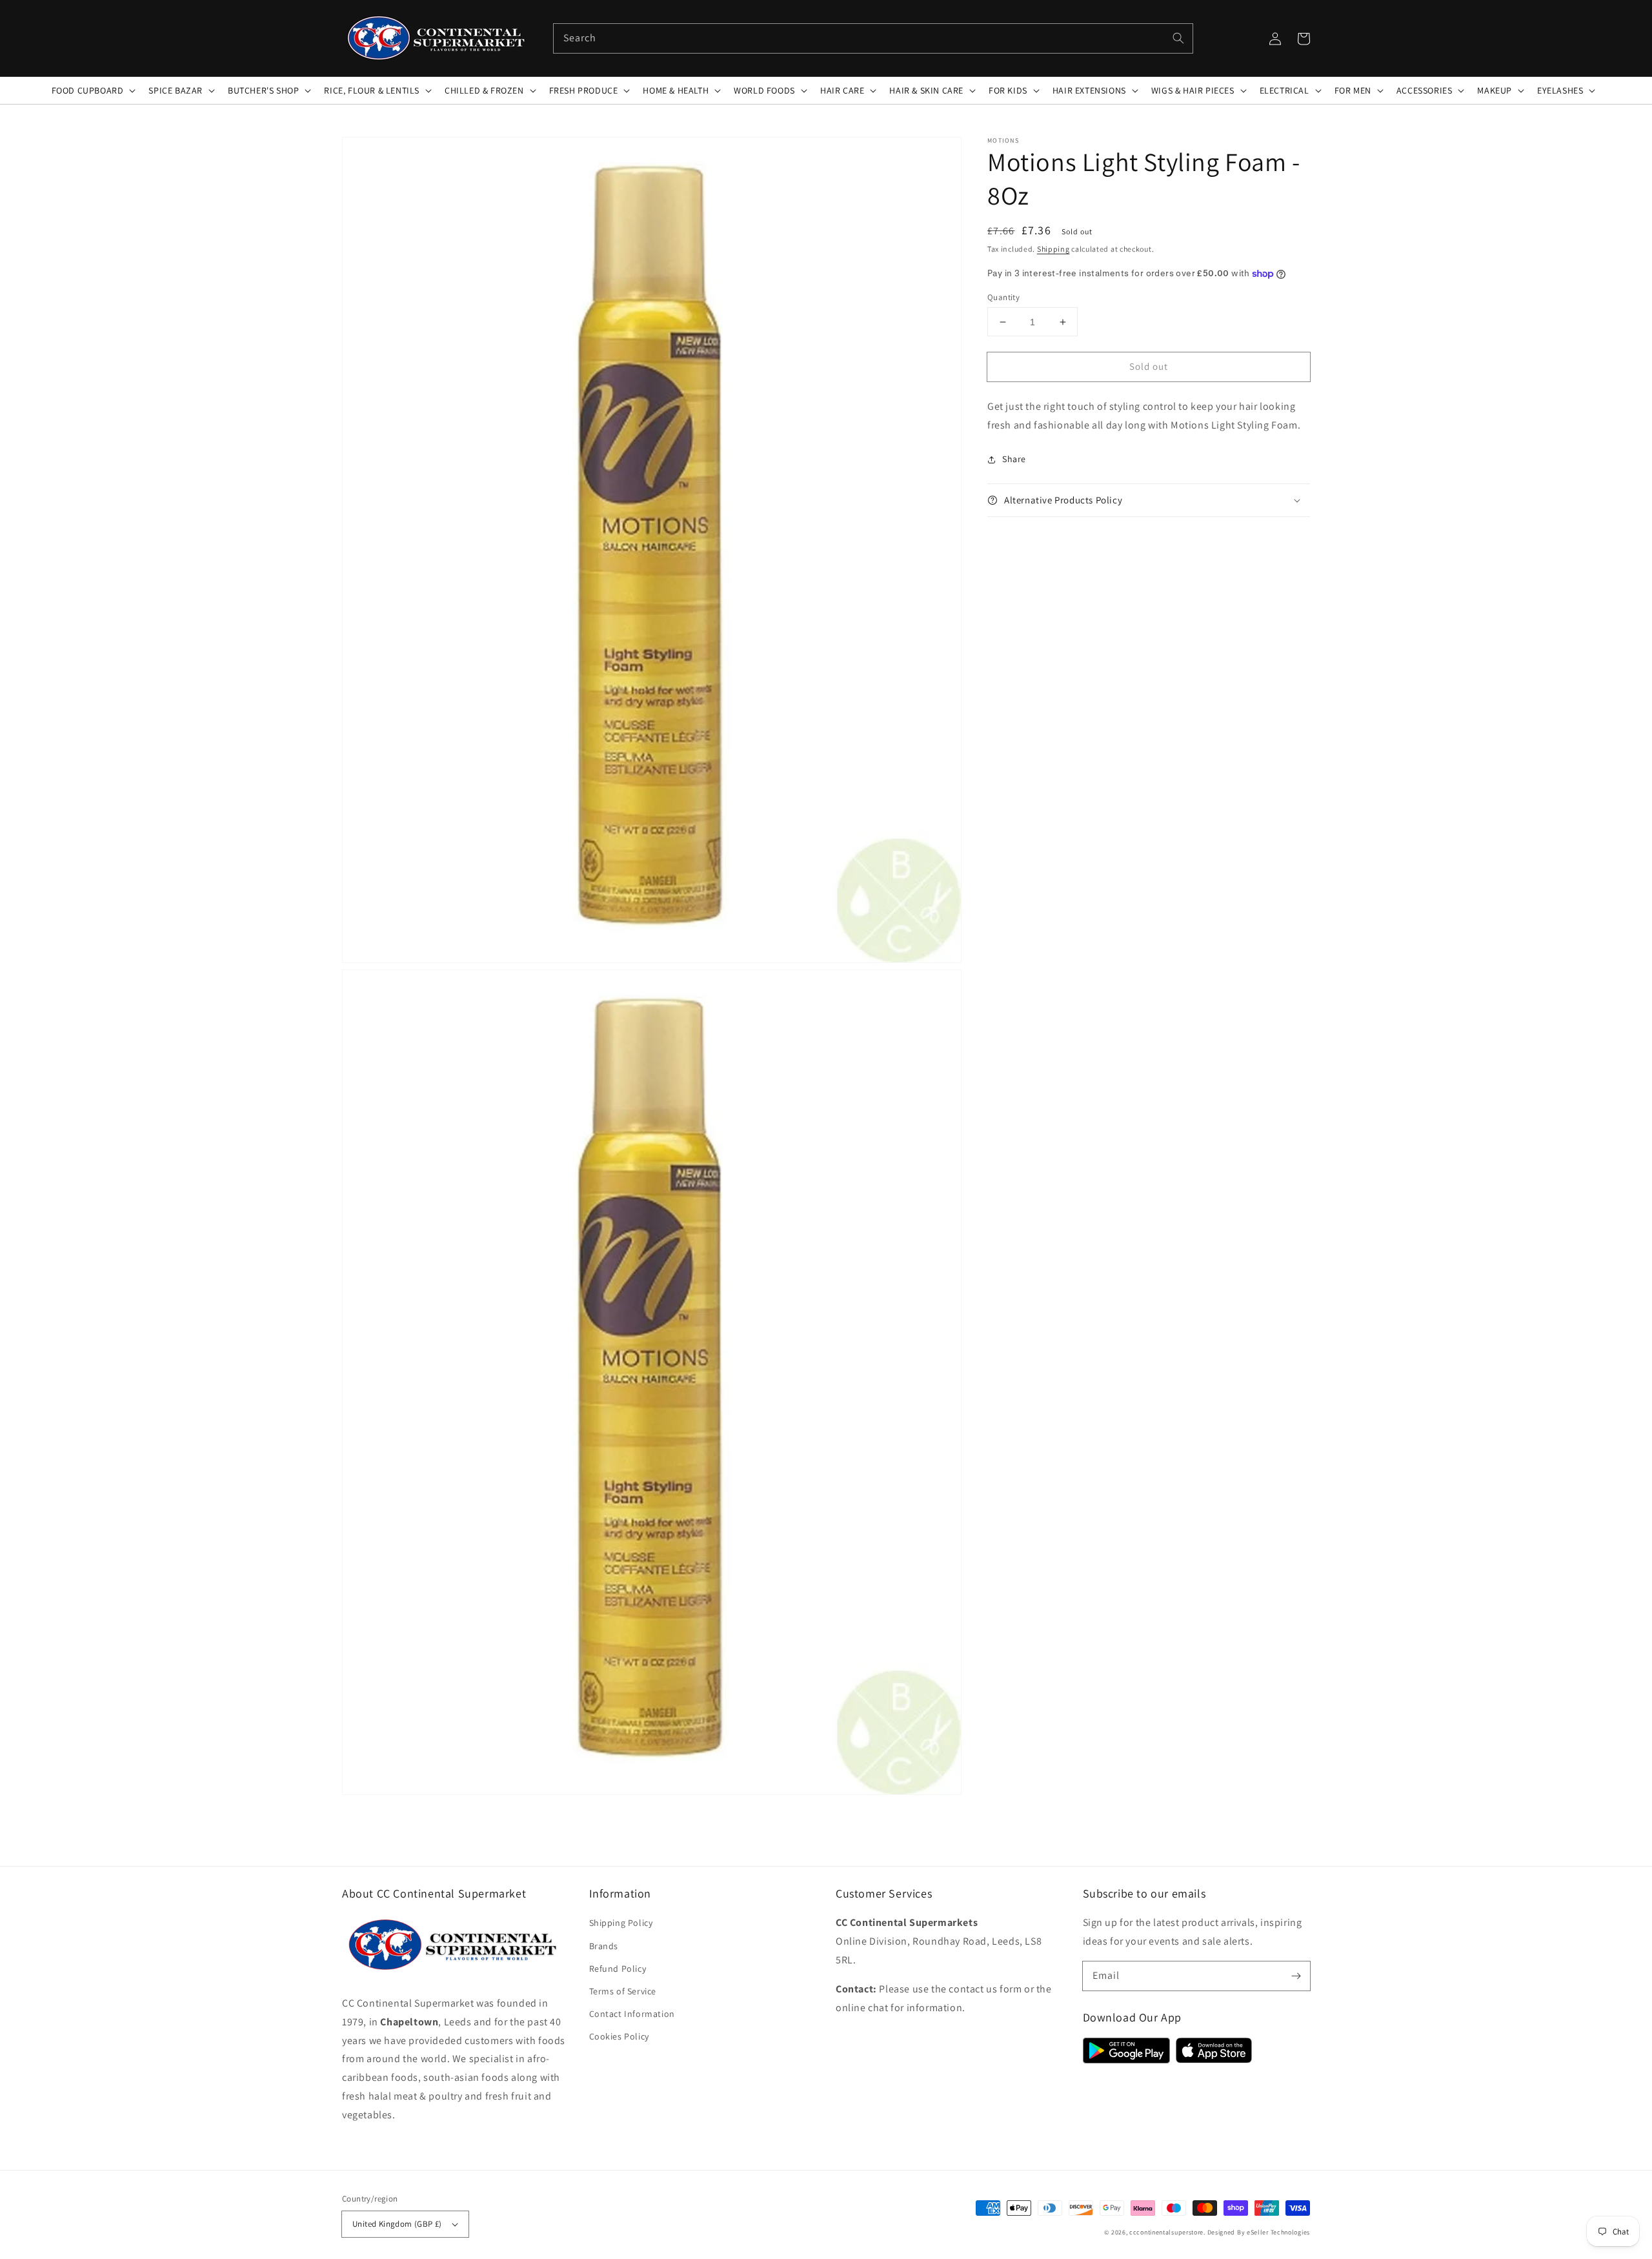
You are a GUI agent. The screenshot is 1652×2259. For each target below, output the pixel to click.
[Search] (1178, 38)
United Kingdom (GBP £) (397, 2224)
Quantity (1003, 297)
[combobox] (873, 38)
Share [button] (1014, 459)
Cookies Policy (619, 2036)
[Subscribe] (1296, 1976)
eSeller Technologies (1278, 2232)
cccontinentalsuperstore (1166, 2232)
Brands (604, 1946)
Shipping (1053, 249)
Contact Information (632, 2014)
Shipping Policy (621, 1923)
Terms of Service (623, 1991)
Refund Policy (618, 1969)
